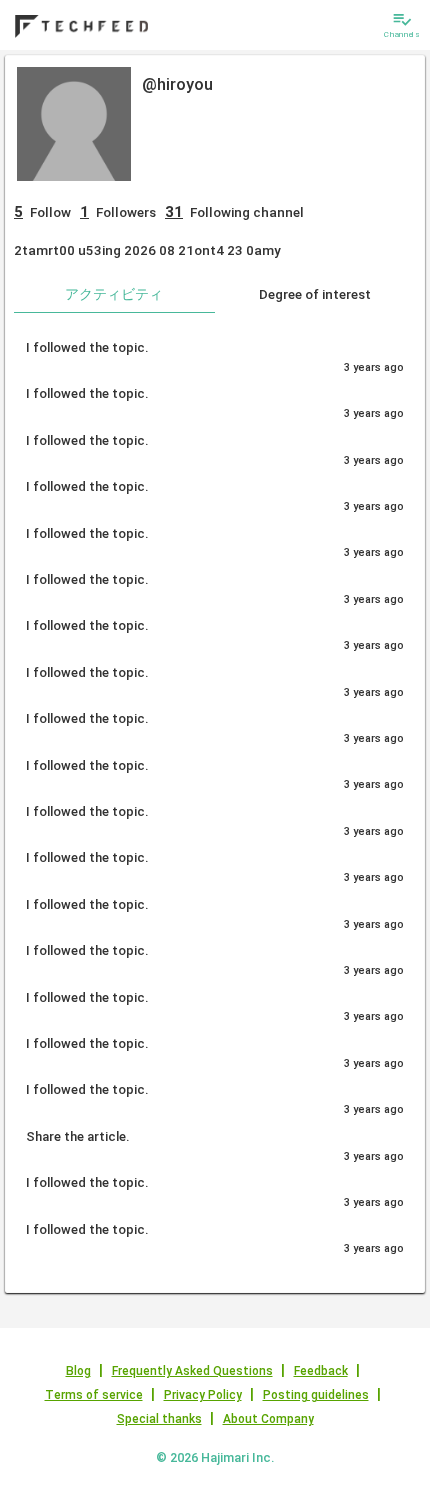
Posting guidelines (316, 1395)
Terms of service (94, 1395)
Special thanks (159, 1419)
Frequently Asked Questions (192, 1371)
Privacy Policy (203, 1395)
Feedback (321, 1371)
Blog (78, 1371)
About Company (268, 1419)
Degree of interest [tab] (315, 294)
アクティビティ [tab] (114, 294)
